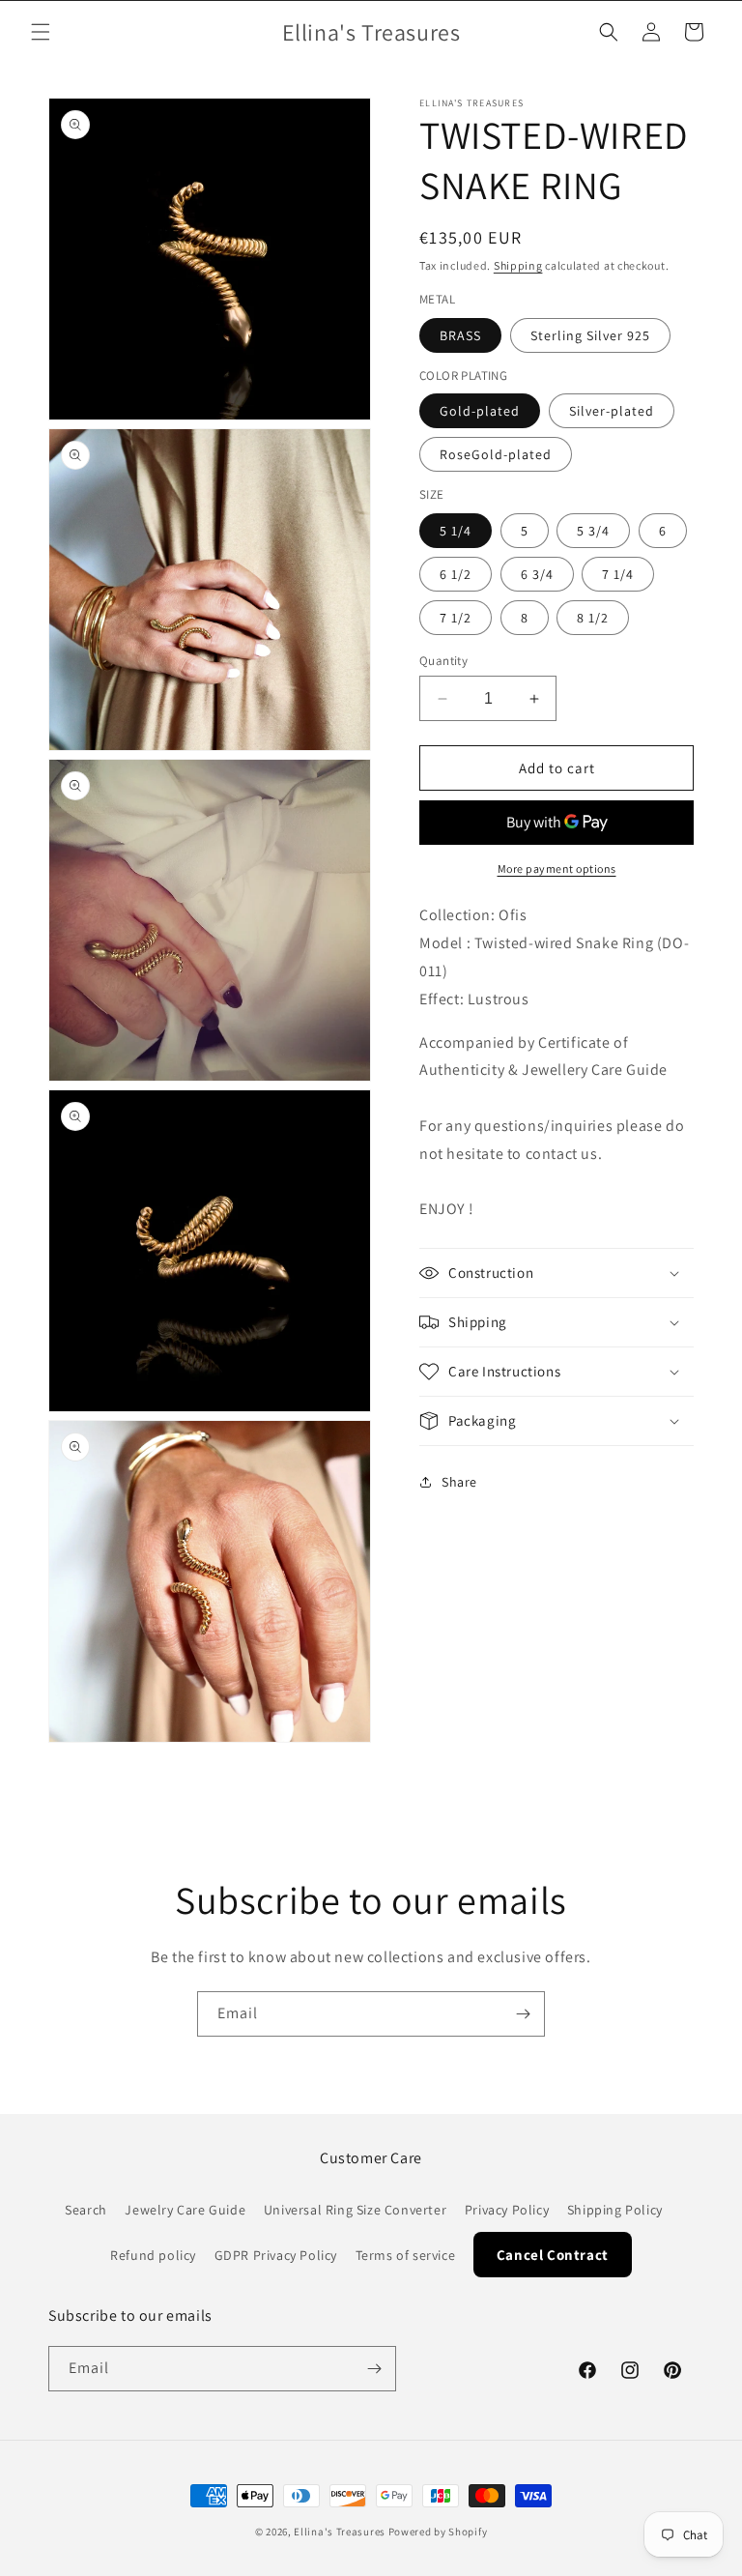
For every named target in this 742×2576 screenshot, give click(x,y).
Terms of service (406, 2255)
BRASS (460, 335)
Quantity (443, 661)
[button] (41, 32)
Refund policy (153, 2255)
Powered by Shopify (438, 2532)
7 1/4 (618, 574)
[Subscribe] (523, 2014)
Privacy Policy (507, 2210)
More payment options (557, 868)
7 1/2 (456, 618)
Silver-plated (612, 411)
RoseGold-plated (496, 454)
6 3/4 (537, 574)
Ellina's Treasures (340, 2532)
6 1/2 (456, 574)
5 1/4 (456, 531)
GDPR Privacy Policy (276, 2255)
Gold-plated (480, 411)
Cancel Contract (553, 2255)
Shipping (518, 265)
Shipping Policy (615, 2210)
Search (86, 2210)
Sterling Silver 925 (590, 335)
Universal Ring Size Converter (355, 2210)
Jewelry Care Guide (185, 2210)
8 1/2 (593, 618)
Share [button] (459, 1482)
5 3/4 (593, 531)
